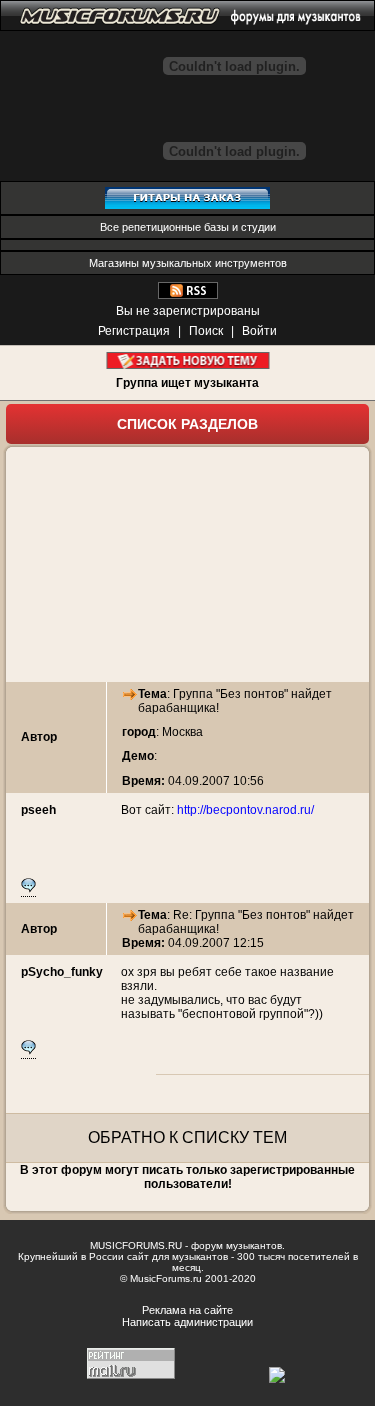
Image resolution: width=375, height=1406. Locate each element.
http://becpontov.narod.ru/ (245, 810)
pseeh (38, 810)
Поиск (206, 331)
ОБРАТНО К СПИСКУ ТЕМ (187, 1137)
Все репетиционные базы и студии (188, 227)
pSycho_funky (62, 972)
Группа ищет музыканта (187, 383)
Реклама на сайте (187, 1310)
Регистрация (134, 331)
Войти (259, 331)
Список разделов (187, 424)
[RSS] (188, 295)
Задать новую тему (187, 360)
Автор (39, 737)
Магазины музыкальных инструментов (188, 263)
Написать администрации (187, 1322)
